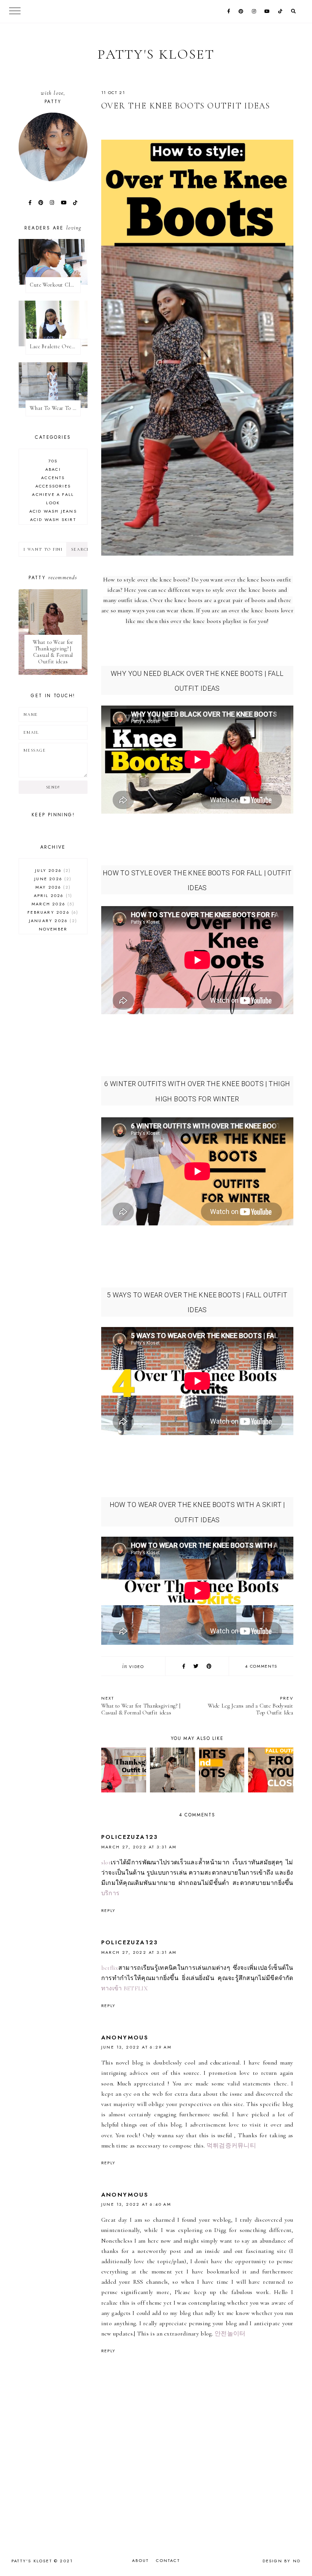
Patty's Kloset (156, 54)
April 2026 (52, 895)
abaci (53, 469)
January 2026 (52, 921)
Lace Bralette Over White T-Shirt (55, 346)
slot (106, 1862)
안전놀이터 (230, 2334)
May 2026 (52, 887)
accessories (53, 486)
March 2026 (52, 904)
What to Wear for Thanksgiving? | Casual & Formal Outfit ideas (141, 1705)
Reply (108, 1910)
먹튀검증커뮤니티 (231, 2146)
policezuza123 (130, 1837)
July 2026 (52, 870)
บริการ (111, 1893)
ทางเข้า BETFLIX (124, 1988)
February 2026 (52, 912)
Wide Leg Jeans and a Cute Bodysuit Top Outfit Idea (251, 1705)
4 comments (261, 1666)
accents (53, 478)
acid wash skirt (53, 519)
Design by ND (282, 2561)
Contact (168, 2560)
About (140, 2560)
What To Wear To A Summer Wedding (55, 408)
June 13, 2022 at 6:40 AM (136, 2204)
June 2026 (52, 879)
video (136, 1666)
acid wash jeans (53, 511)
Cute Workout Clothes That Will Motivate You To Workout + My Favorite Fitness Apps (55, 285)
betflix (110, 1968)
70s (53, 461)
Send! (53, 787)
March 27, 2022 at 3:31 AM (139, 1847)
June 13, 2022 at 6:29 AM (137, 2047)
